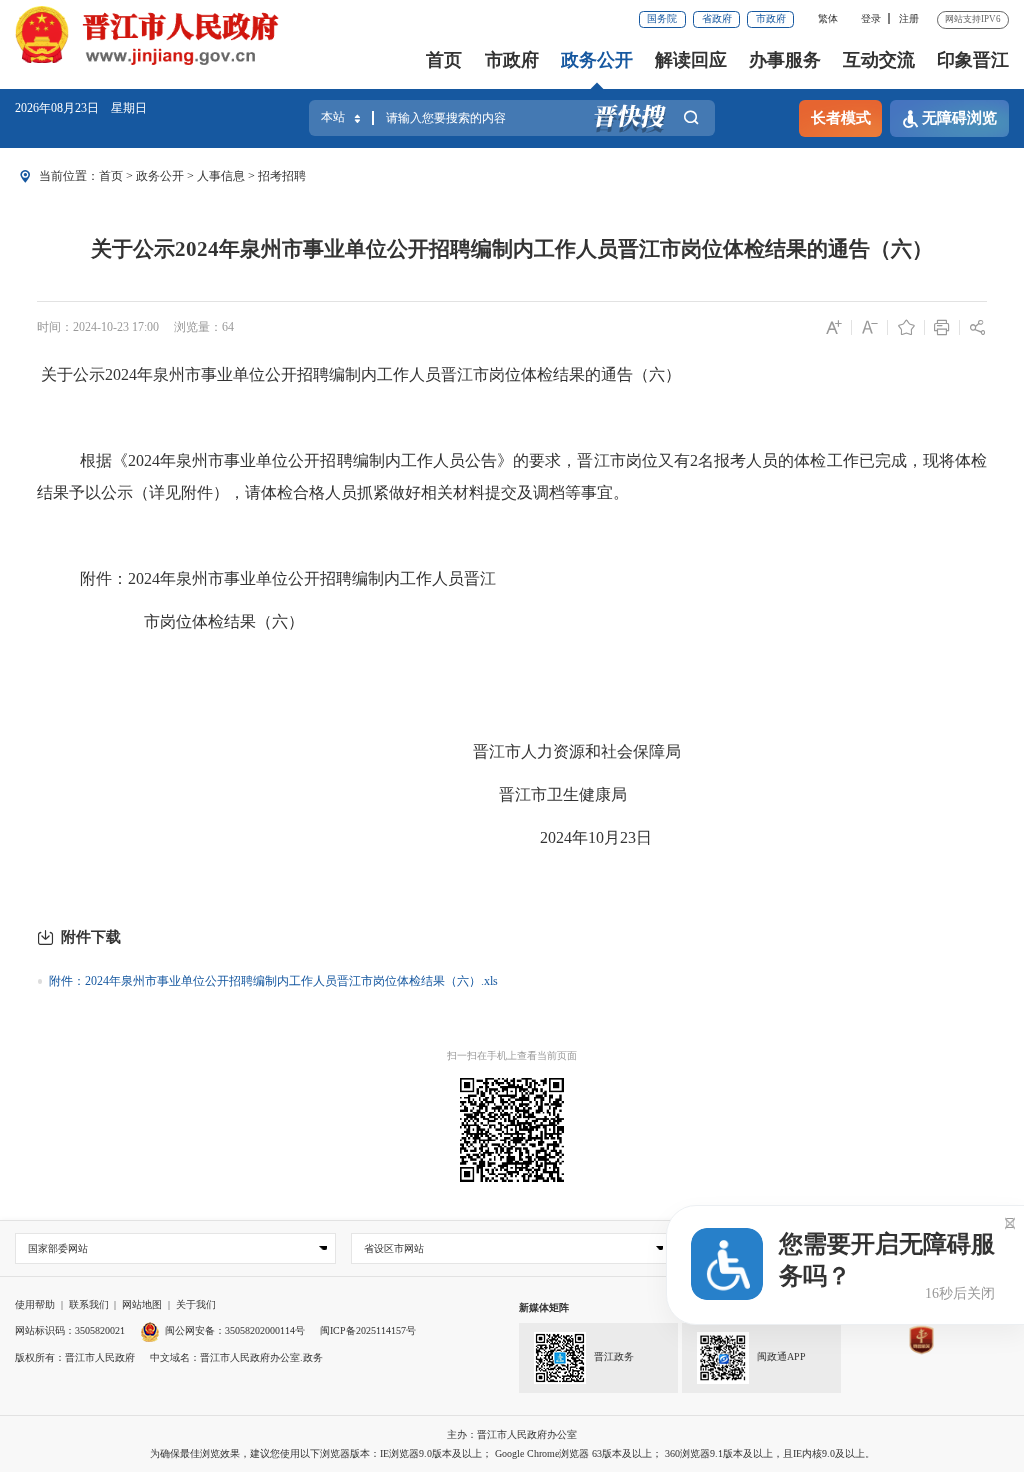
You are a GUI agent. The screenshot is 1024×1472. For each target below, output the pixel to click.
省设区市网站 (394, 1248)
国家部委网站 (58, 1248)
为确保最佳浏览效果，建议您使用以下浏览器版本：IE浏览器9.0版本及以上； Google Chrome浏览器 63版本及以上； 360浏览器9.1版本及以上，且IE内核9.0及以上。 (512, 1453)
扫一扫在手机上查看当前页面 (512, 1055)
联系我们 (89, 1304)
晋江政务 (614, 1356)
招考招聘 (282, 176)
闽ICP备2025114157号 (368, 1330)
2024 (144, 460)
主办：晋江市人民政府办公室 (512, 1434)
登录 (871, 18)
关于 (57, 374)
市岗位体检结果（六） (224, 621)
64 (228, 327)
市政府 (771, 18)
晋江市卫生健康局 (563, 794)
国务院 (662, 18)
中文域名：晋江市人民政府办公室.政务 (236, 1357)
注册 (909, 18)
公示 (89, 374)
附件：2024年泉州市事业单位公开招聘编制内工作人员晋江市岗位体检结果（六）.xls (273, 981)
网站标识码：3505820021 (70, 1330)
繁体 (828, 18)
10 (596, 837)
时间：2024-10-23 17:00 (98, 327)
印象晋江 (973, 60)
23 (628, 837)
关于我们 (196, 1304)
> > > (202, 176)
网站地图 (142, 1304)
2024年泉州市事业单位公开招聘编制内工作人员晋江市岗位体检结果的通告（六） (393, 374)
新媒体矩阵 (544, 1307)
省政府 (717, 18)
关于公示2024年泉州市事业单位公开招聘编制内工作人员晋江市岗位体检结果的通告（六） (512, 249)
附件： (104, 578)
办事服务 (785, 60)
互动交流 (879, 60)
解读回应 (691, 60)
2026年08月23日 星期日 (81, 108)
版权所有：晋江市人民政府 (75, 1357)
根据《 (104, 460)
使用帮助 (35, 1304)
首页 (444, 60)
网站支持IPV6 (973, 19)
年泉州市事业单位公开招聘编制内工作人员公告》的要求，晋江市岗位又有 (425, 460)
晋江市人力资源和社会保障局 (577, 751)
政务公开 (597, 60)
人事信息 (221, 176)
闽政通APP (781, 1356)
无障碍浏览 (959, 118)
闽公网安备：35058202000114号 (235, 1330)
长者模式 (841, 118)
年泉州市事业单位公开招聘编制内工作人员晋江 (328, 578)
